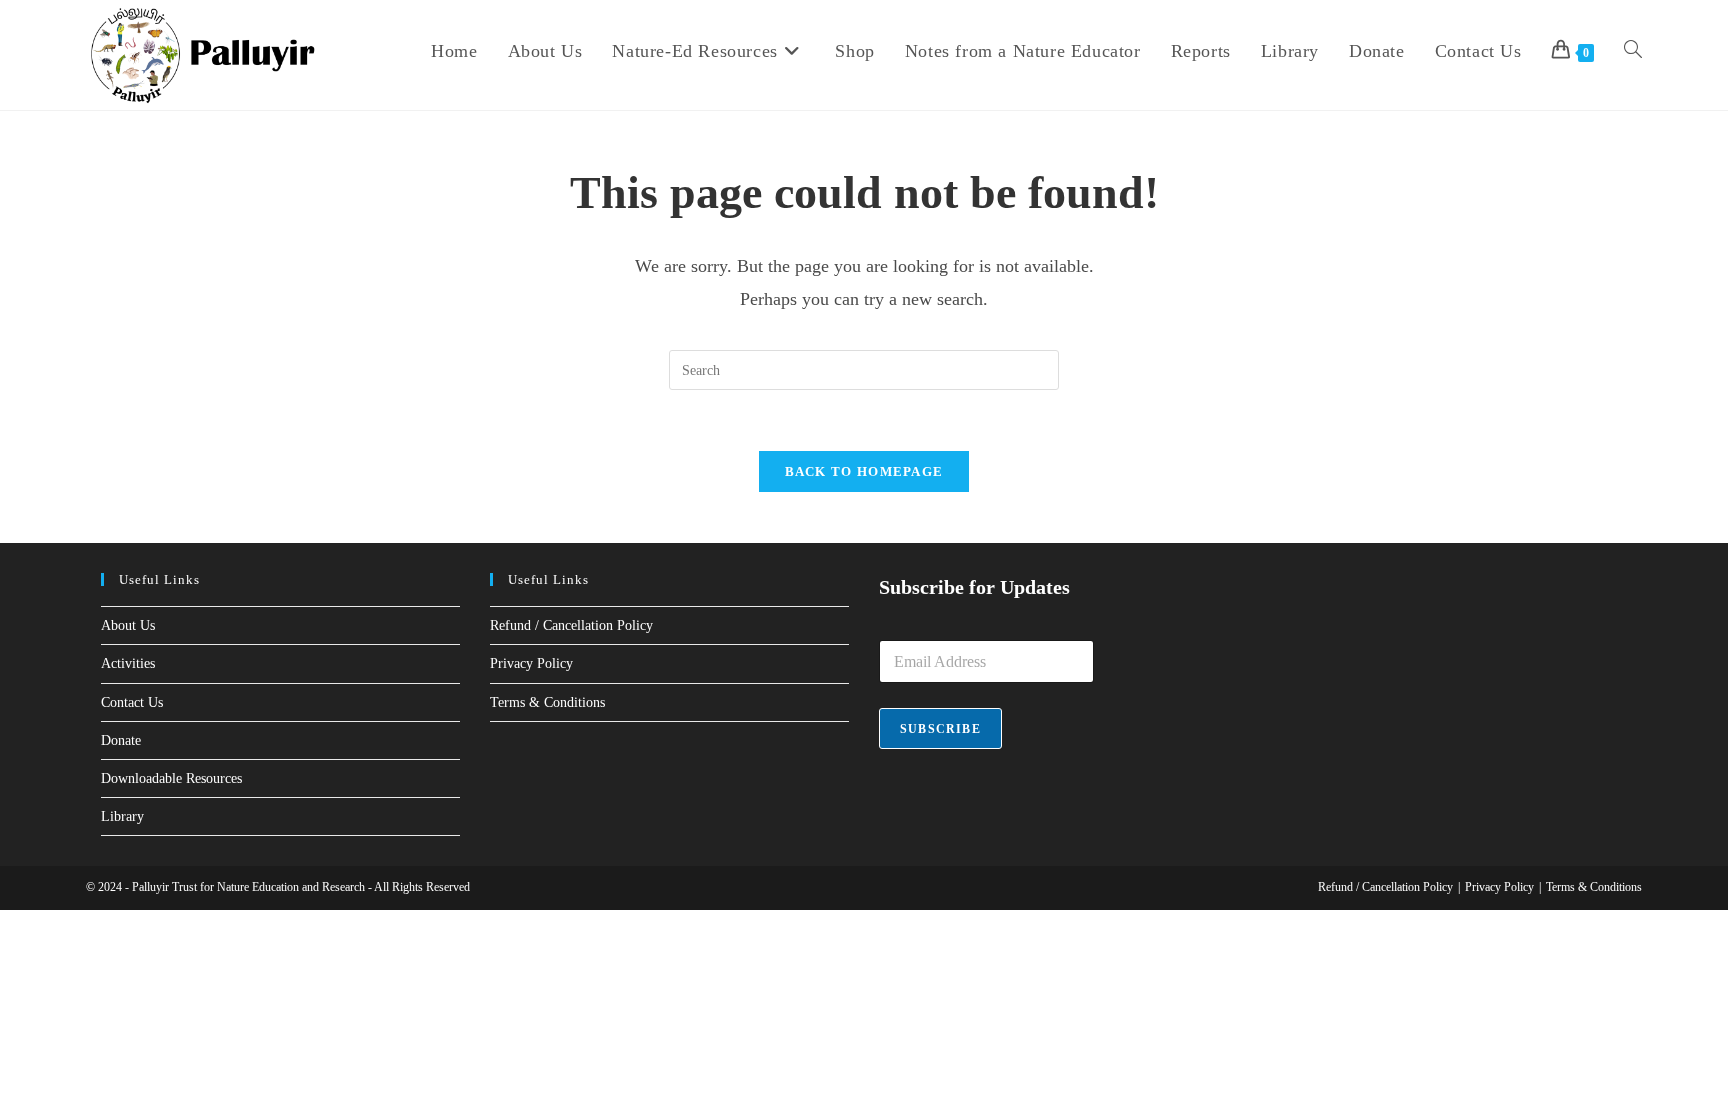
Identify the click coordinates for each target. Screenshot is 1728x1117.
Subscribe (940, 729)
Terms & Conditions (547, 702)
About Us (128, 625)
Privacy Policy (531, 663)
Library (122, 816)
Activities (128, 663)
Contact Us (132, 702)
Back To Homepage (864, 471)
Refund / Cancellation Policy (571, 625)
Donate (121, 740)
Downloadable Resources (171, 778)
